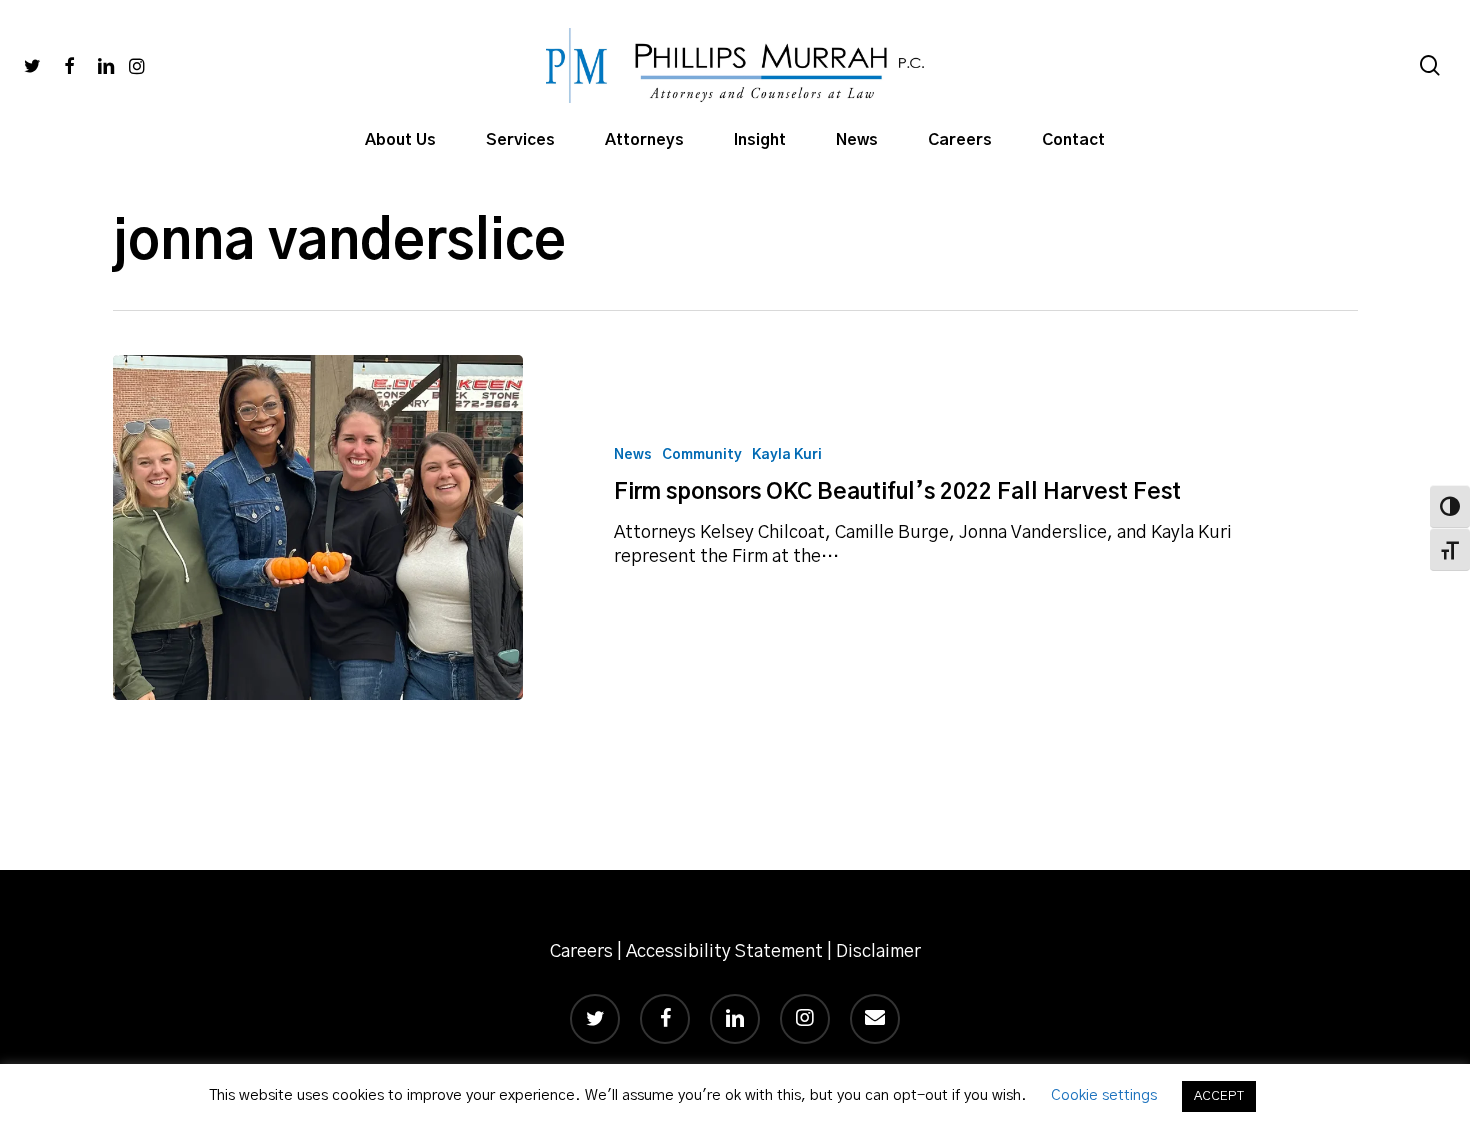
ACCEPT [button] (1219, 1096)
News (633, 455)
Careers (581, 952)
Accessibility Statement (724, 952)
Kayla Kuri (787, 455)
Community (702, 455)
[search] (1430, 65)
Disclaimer (878, 952)
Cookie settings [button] (1104, 1095)
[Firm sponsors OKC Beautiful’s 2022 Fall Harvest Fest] (318, 527)
